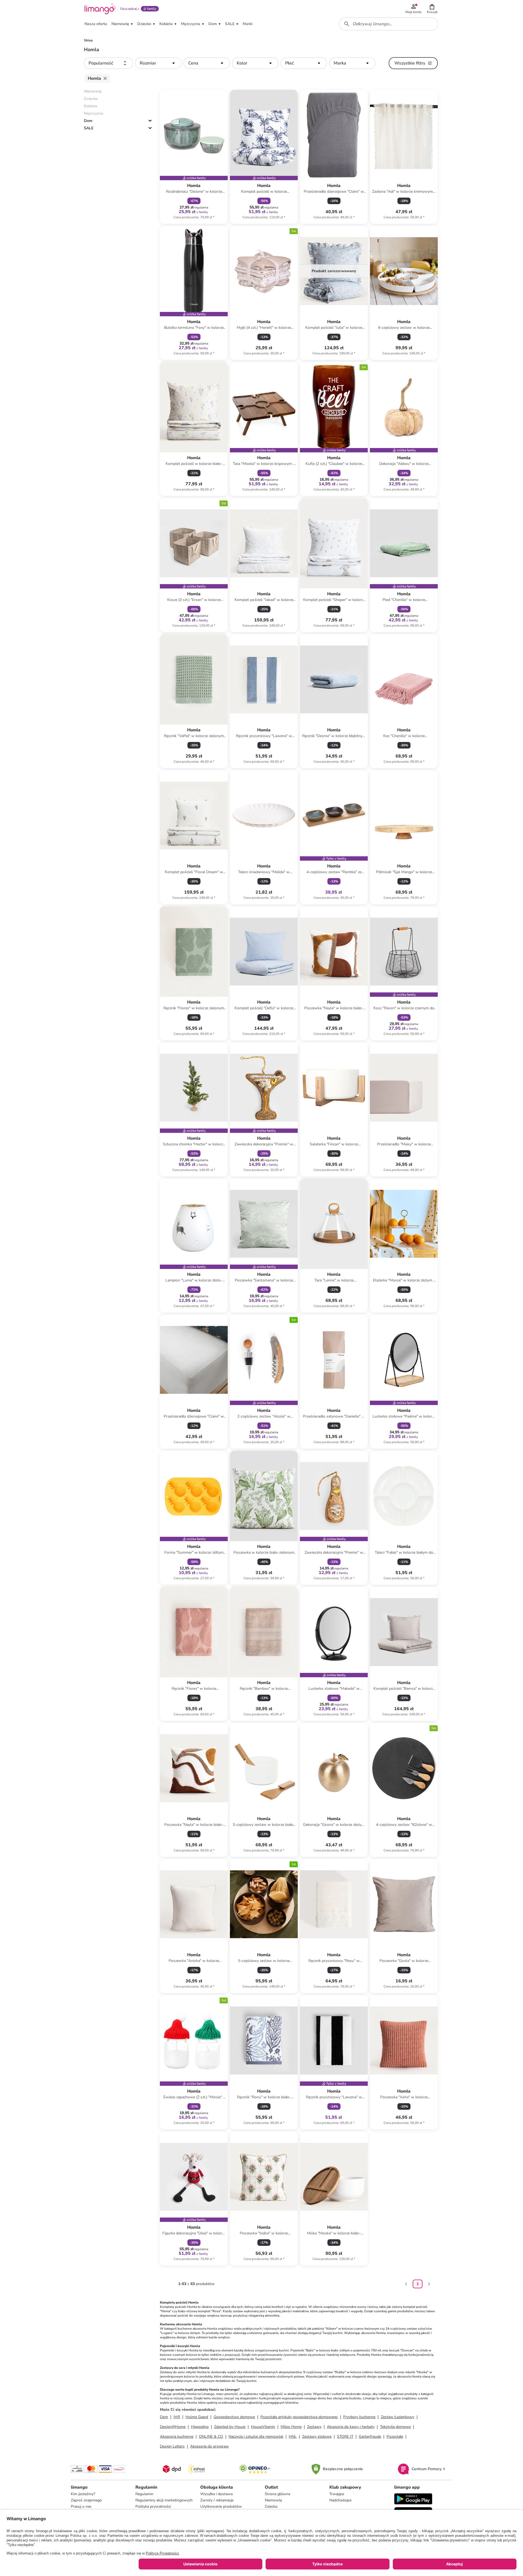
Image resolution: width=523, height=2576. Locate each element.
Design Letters (172, 2446)
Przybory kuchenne (359, 2417)
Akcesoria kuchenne (177, 2437)
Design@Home (173, 2427)
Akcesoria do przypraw (209, 2446)
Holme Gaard (197, 2417)
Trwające (337, 2494)
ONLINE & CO (211, 2437)
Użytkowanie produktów (221, 2506)
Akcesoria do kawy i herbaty (351, 2427)
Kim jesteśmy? (83, 2494)
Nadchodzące (340, 2500)
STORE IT (345, 2437)
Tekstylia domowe (395, 2427)
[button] (432, 9)
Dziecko (271, 2506)
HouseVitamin (263, 2427)
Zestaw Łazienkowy (398, 2417)
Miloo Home (291, 2427)
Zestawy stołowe (317, 2437)
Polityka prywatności (153, 2506)
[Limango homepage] (100, 9)
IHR (177, 2417)
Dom (88, 121)
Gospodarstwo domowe (234, 2417)
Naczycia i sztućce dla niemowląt (256, 2437)
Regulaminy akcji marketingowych (164, 2500)
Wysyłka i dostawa (216, 2494)
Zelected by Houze (230, 2427)
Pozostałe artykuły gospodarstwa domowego (299, 2417)
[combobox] (388, 24)
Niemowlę (273, 2500)
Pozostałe (395, 2437)
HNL (293, 2437)
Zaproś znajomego (86, 2500)
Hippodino (200, 2427)
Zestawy (314, 2427)
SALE (89, 128)
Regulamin (144, 2494)
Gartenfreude (370, 2437)
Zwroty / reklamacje (217, 2500)
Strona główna (277, 2494)
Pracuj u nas (81, 2506)
